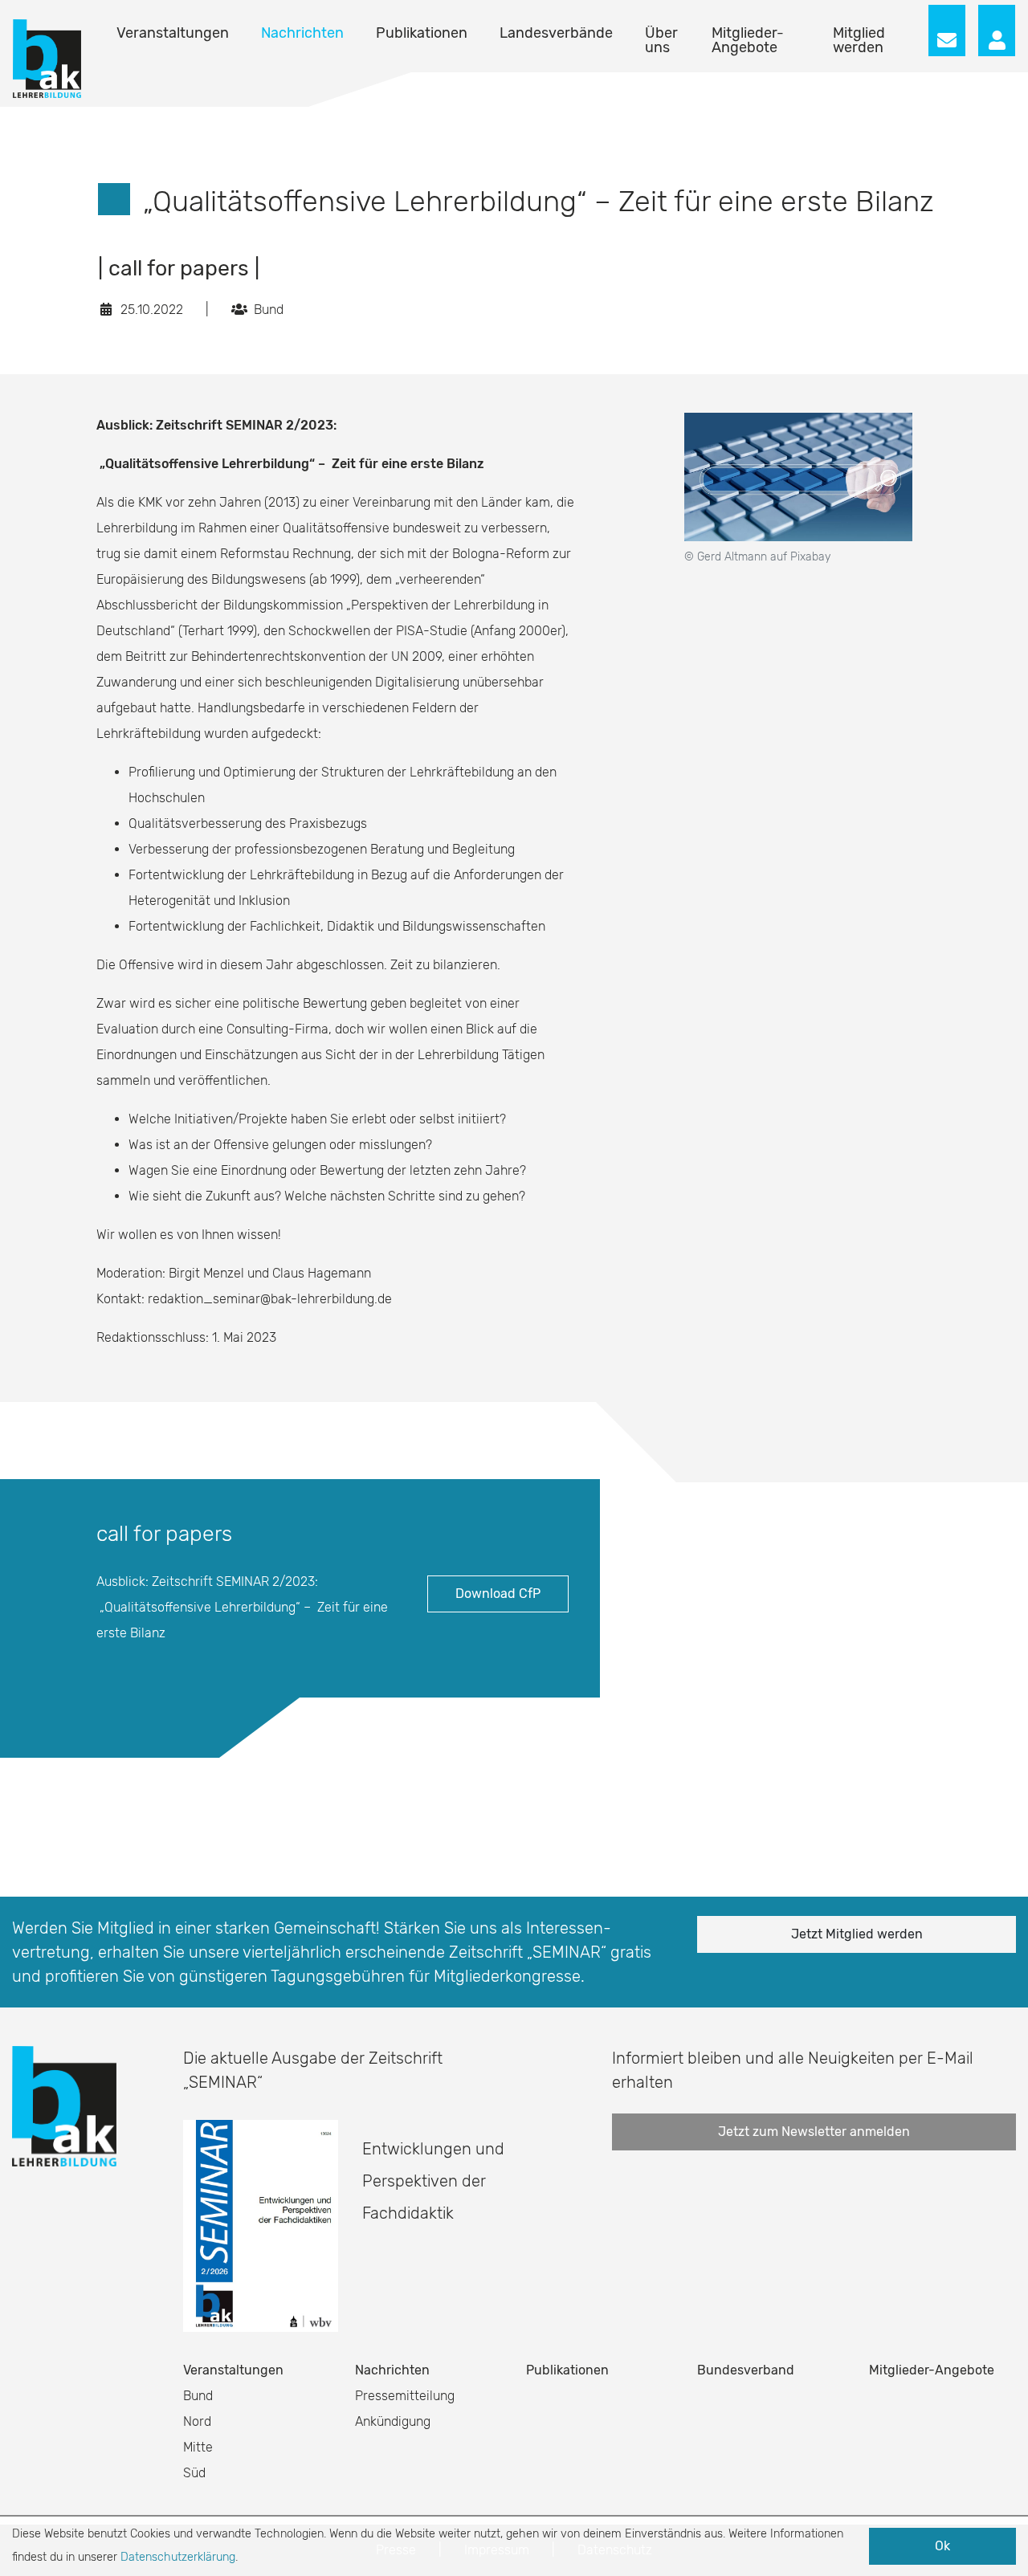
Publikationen (422, 33)
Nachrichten (302, 33)
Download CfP (498, 1594)
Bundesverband (746, 2370)
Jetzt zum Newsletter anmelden (814, 2132)
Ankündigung (393, 2421)
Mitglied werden (859, 40)
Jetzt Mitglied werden (857, 1934)
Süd (194, 2473)
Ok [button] (942, 2546)
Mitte (198, 2447)
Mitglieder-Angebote (748, 40)
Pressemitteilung (405, 2396)
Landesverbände (556, 33)
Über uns (661, 40)
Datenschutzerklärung (178, 2557)
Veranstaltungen (173, 33)
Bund (198, 2396)
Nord (197, 2421)
